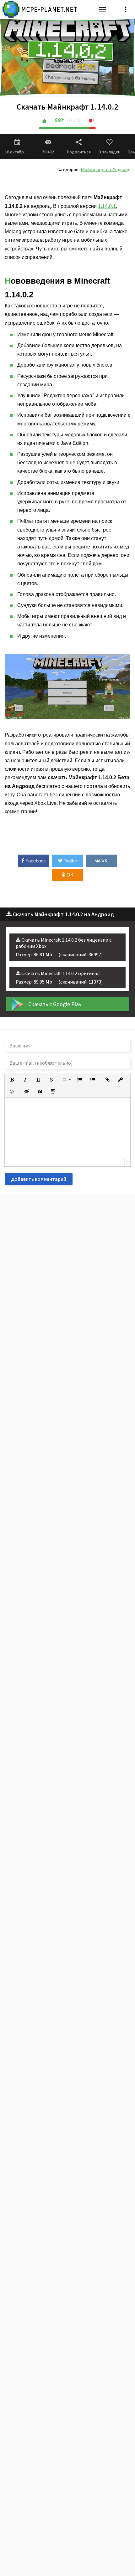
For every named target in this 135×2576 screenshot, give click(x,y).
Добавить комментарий (39, 1179)
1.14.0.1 (107, 206)
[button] (12, 1080)
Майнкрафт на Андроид (106, 169)
